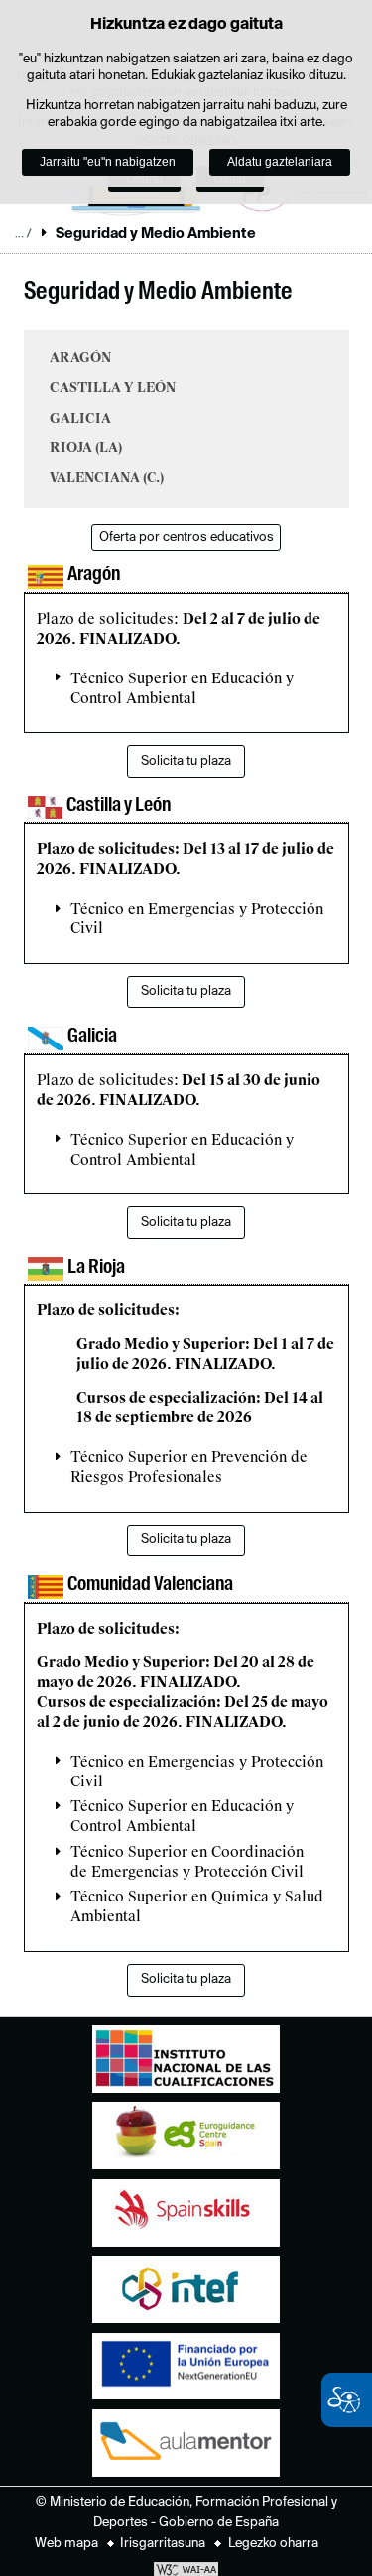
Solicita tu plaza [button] (186, 761)
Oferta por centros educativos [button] (186, 537)
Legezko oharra (273, 2544)
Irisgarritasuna (163, 2544)
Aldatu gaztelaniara (280, 162)
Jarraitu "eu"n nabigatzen (108, 162)
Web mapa (66, 2544)
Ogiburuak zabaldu (23, 233)
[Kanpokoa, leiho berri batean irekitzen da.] (186, 2064)
